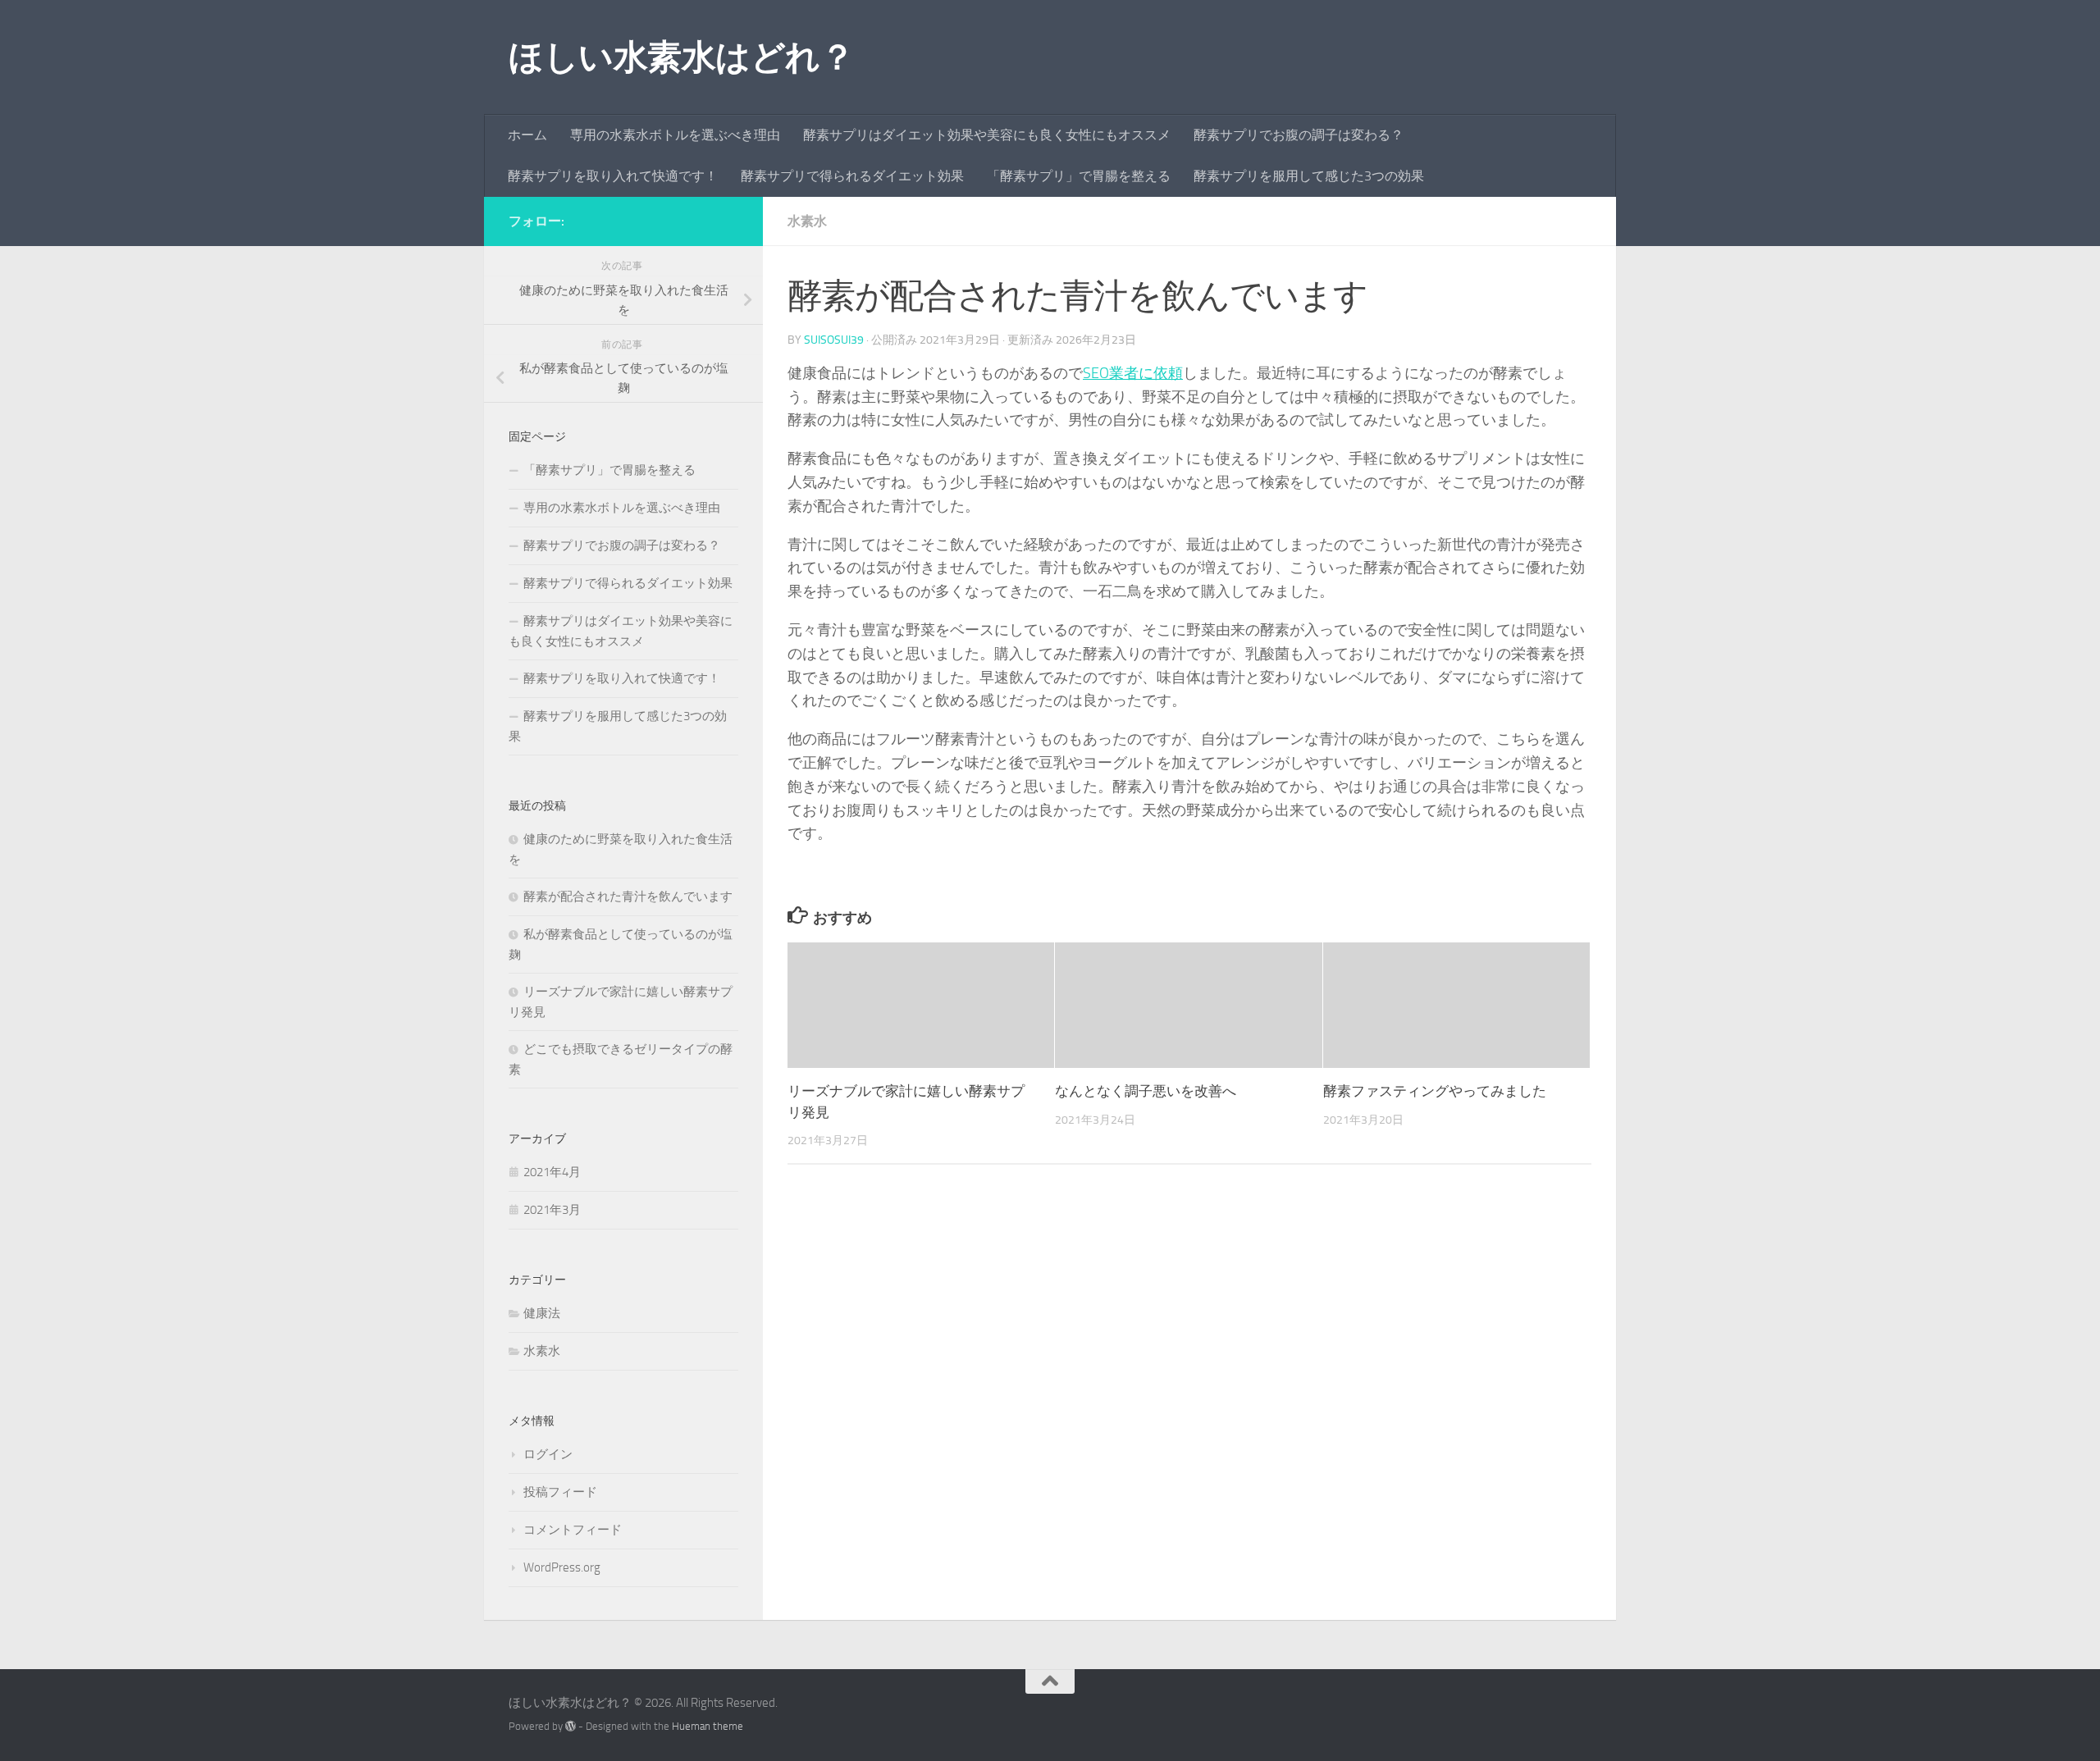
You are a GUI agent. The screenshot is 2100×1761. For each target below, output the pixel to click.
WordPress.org (562, 1567)
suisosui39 (834, 340)
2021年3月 (552, 1210)
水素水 (807, 221)
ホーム (527, 135)
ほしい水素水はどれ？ (681, 57)
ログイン (548, 1454)
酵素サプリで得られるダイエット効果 (852, 176)
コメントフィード (573, 1530)
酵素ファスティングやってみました (1435, 1091)
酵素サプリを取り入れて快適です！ (613, 176)
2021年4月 (552, 1172)
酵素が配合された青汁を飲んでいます (628, 896)
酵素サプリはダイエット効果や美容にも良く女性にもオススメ (987, 135)
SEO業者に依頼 (1133, 373)
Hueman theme (708, 1726)
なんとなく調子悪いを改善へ (1146, 1091)
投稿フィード (560, 1492)
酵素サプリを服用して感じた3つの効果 (1309, 176)
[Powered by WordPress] (571, 1726)
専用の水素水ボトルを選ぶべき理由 (675, 135)
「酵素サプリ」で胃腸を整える (1079, 176)
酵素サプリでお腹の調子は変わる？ (1299, 135)
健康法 (542, 1313)
